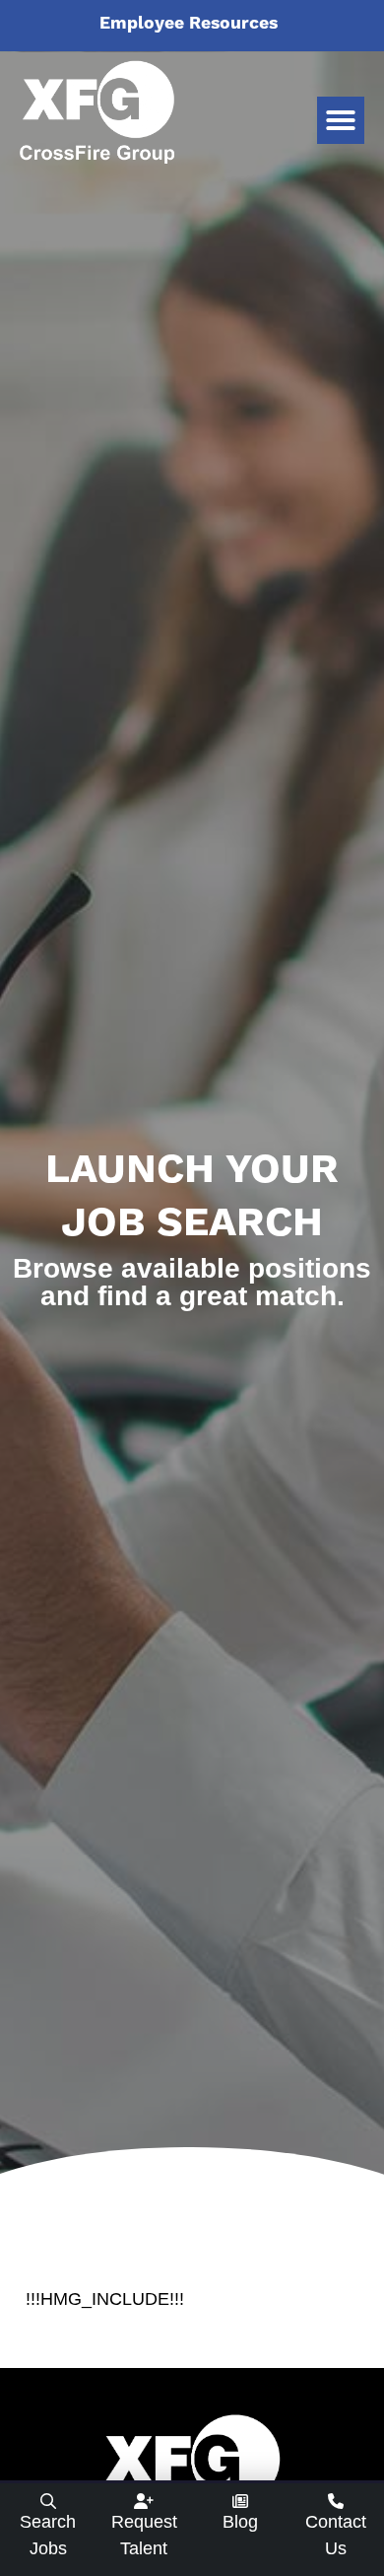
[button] (341, 120)
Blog (240, 2522)
